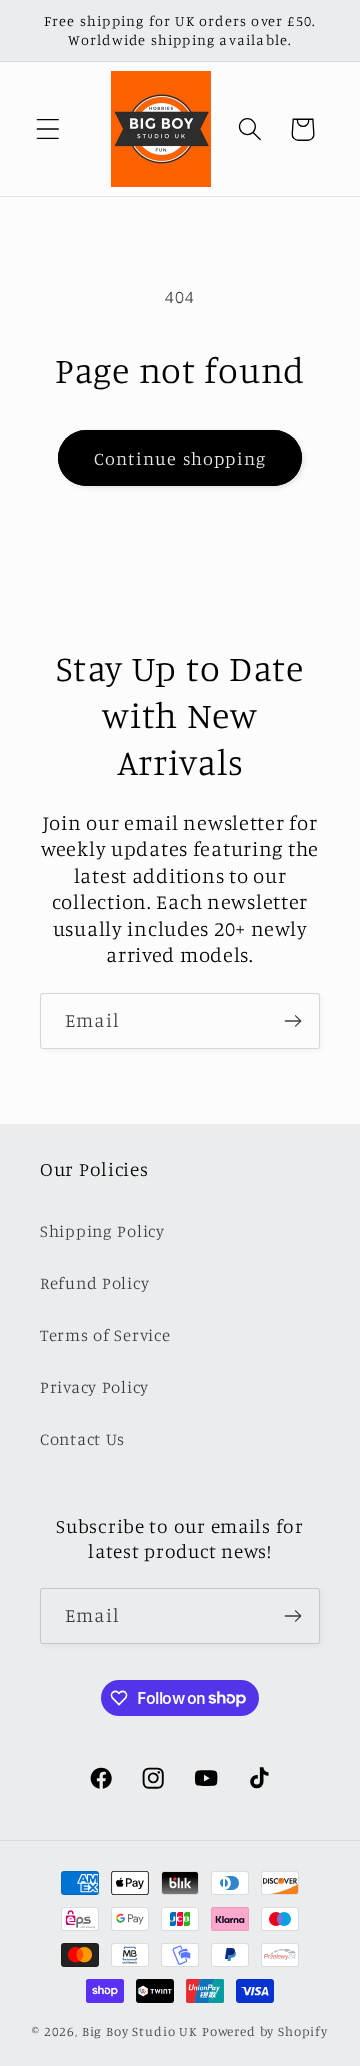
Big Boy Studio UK (140, 2031)
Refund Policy (94, 1283)
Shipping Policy (102, 1231)
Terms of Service (105, 1335)
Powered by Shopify (265, 2031)
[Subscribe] (292, 1021)
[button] (48, 129)
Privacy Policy (94, 1387)
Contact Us (82, 1439)
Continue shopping (180, 458)
